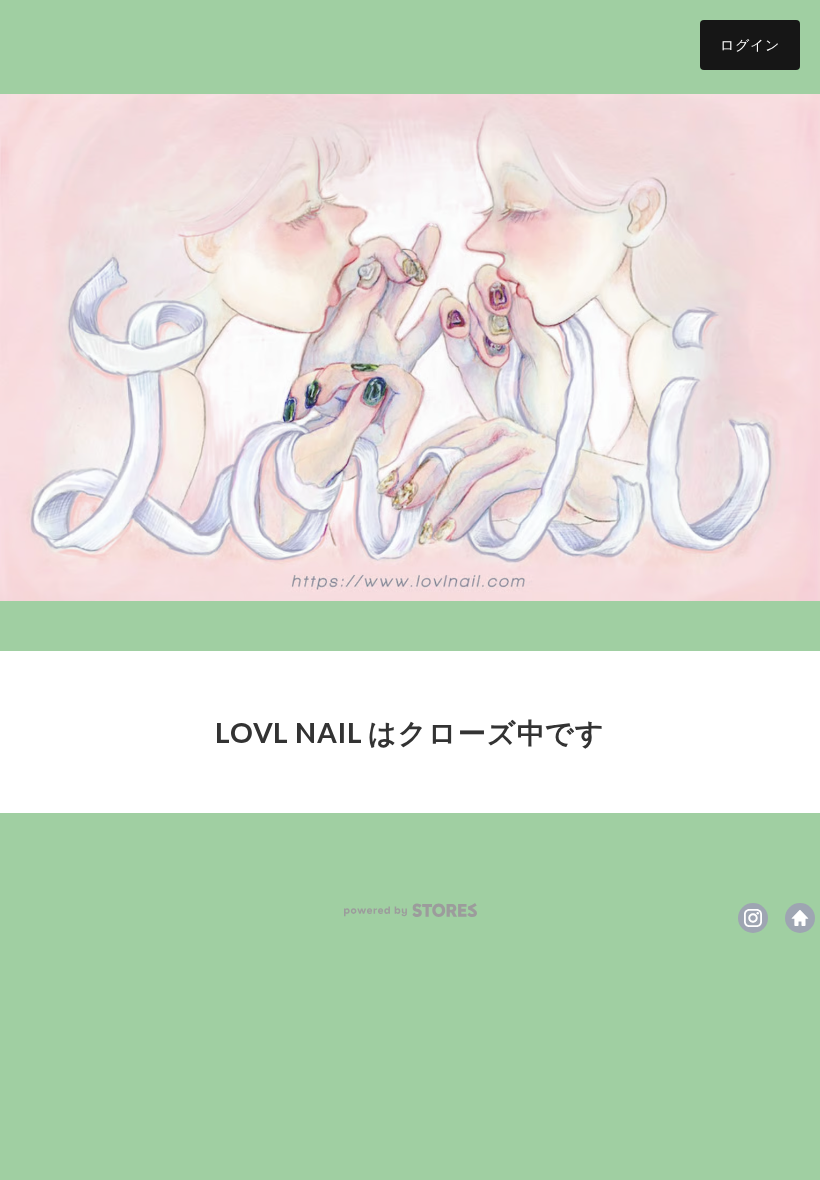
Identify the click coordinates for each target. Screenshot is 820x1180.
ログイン (750, 44)
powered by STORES (410, 910)
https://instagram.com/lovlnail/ (753, 918)
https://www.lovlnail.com (800, 918)
